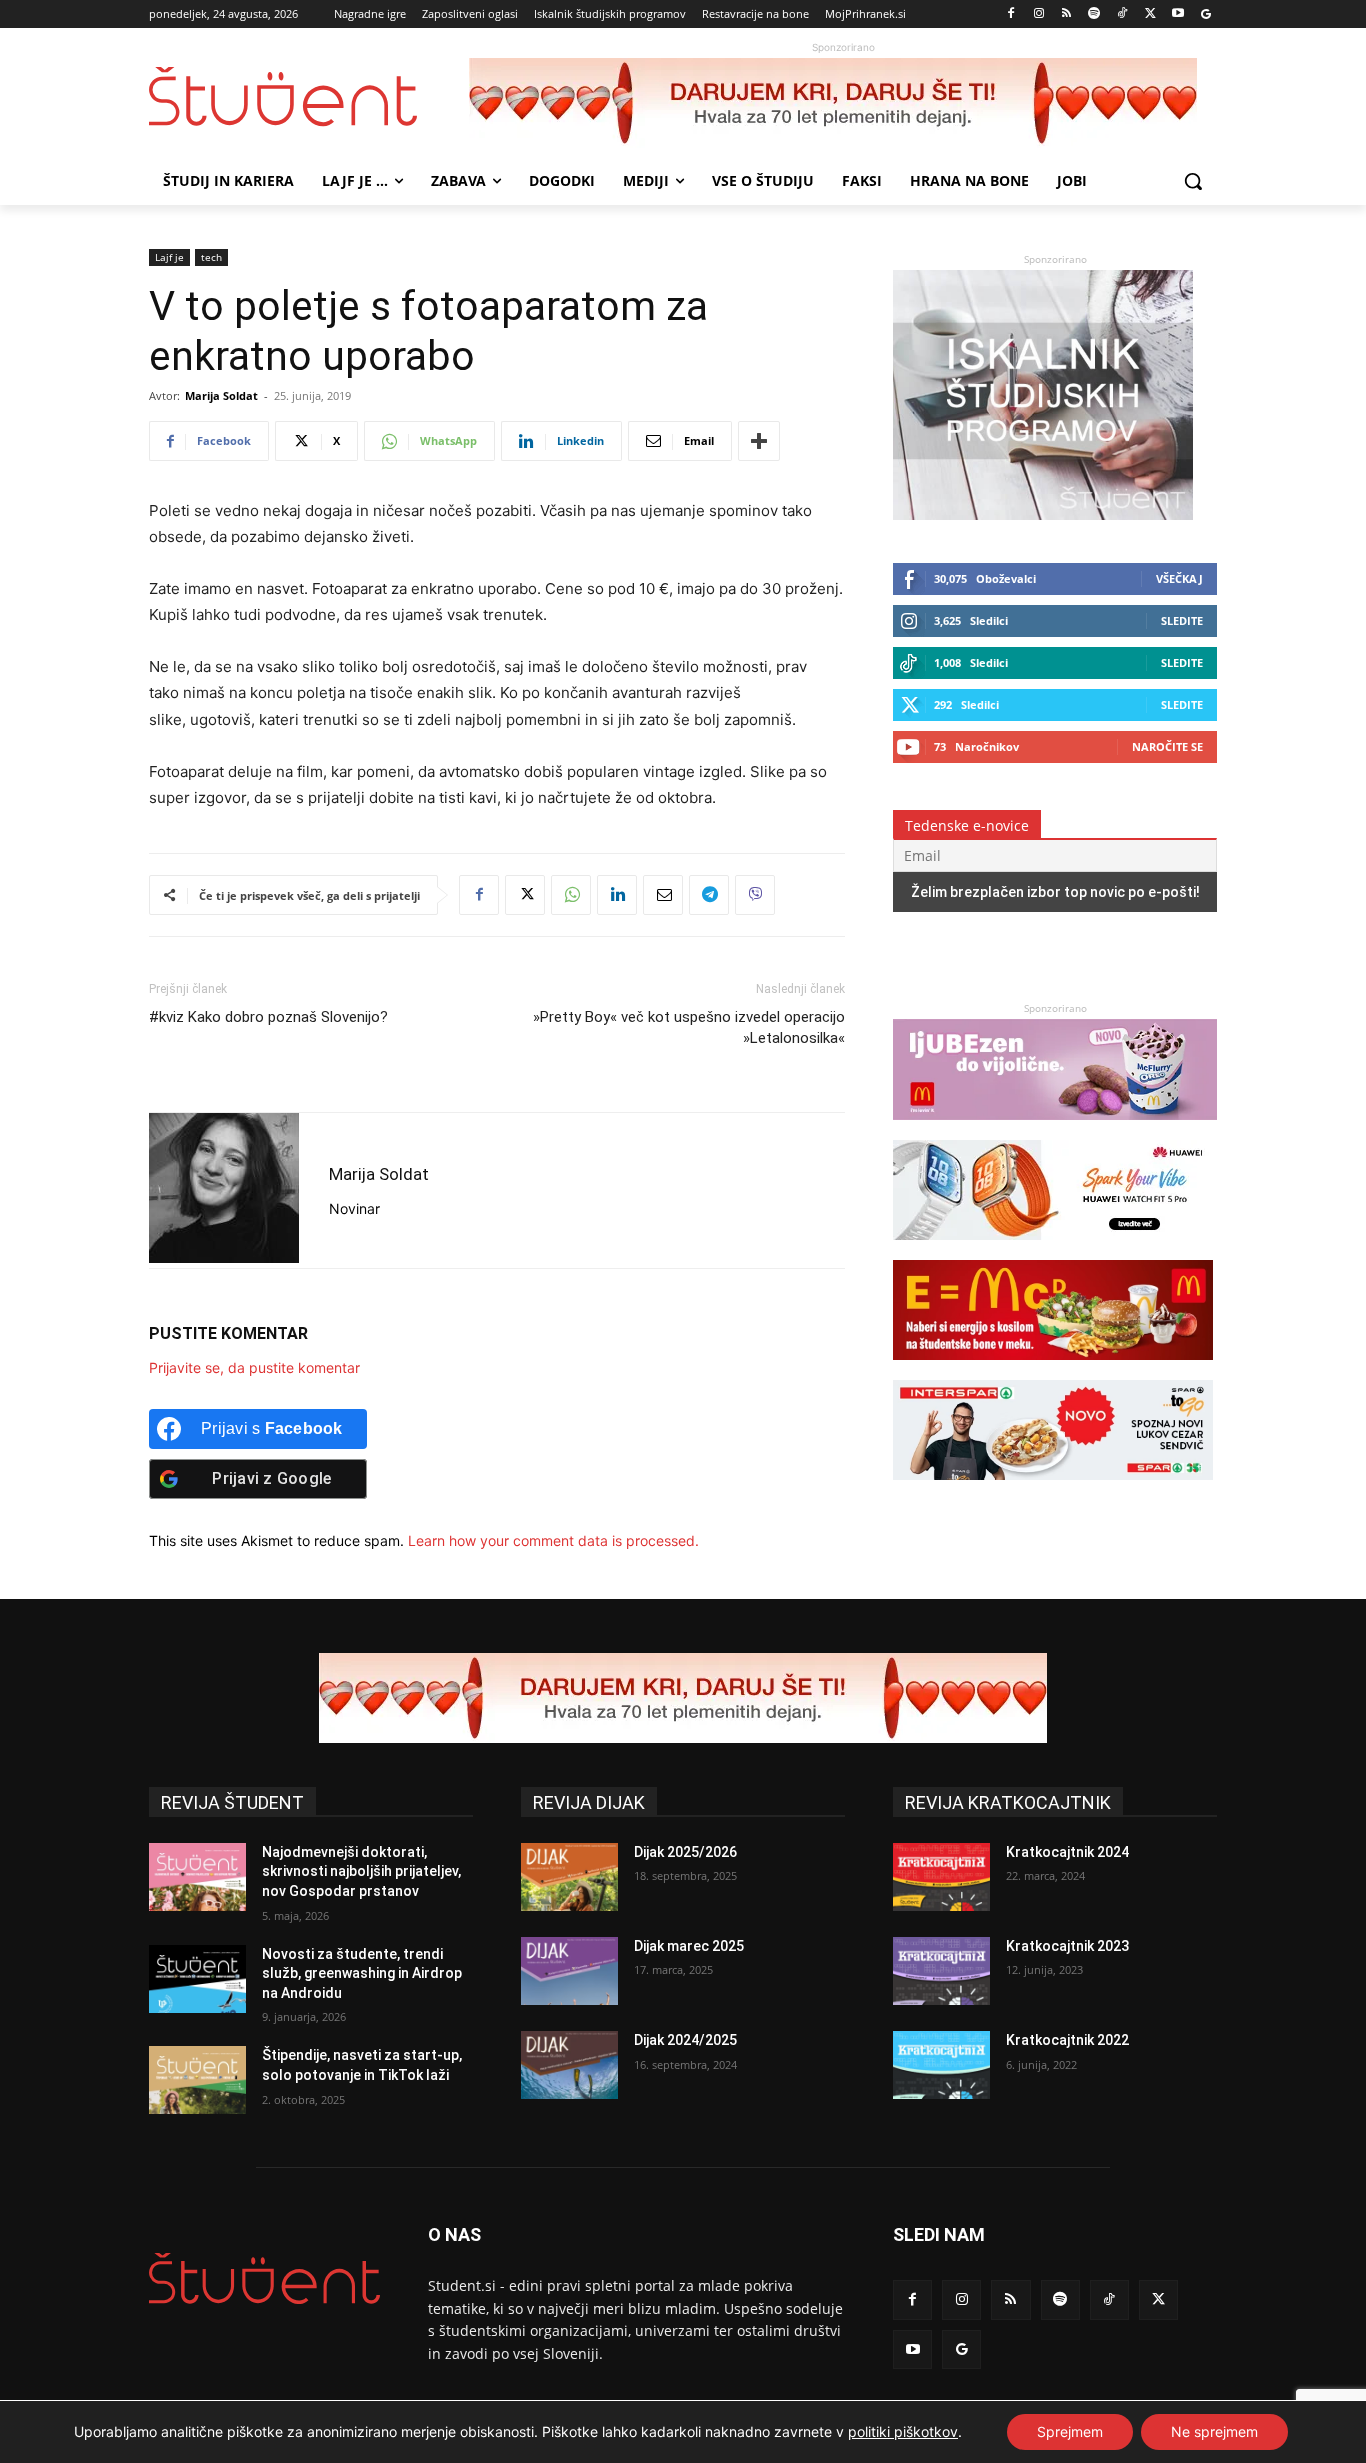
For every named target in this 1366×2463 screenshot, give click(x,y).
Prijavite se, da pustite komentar (254, 1367)
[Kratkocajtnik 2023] (941, 1971)
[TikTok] (1122, 14)
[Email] (663, 895)
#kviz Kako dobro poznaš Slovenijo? (268, 1017)
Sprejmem (1070, 2431)
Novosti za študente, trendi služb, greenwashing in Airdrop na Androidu (362, 1973)
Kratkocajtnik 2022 (1067, 2040)
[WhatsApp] (571, 895)
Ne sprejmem (1214, 2431)
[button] (1193, 181)
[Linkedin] (617, 895)
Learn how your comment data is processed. (553, 1540)
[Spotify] (1094, 14)
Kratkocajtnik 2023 (1067, 1946)
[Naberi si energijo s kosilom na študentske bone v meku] (1053, 1369)
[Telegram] (709, 895)
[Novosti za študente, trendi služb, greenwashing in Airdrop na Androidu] (197, 1979)
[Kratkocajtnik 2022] (941, 2065)
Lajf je (169, 257)
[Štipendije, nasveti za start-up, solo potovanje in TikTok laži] (197, 2080)
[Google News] (1205, 14)
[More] (759, 441)
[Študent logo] (309, 96)
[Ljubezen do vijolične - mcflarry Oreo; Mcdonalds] (1055, 1129)
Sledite (1182, 620)
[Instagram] (1038, 14)
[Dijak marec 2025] (569, 1971)
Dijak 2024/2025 (685, 2040)
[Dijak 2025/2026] (569, 1877)
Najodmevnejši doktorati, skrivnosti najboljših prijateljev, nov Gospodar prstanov (361, 1871)
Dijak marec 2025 (689, 1946)
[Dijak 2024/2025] (569, 2065)
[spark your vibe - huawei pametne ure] (1053, 1249)
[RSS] (1066, 14)
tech (211, 257)
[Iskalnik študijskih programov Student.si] (1043, 514)
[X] (1150, 14)
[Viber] (755, 895)
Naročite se (1167, 746)
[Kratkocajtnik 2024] (941, 1877)
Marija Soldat (221, 395)
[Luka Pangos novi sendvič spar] (1053, 1489)
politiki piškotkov (903, 2431)
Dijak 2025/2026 (685, 1852)
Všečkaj (1179, 578)
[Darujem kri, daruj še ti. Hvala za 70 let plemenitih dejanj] (843, 103)
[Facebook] (1011, 14)
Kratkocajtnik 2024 (1067, 1852)
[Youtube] (1177, 14)
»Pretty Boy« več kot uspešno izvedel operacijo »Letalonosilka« (689, 1027)
